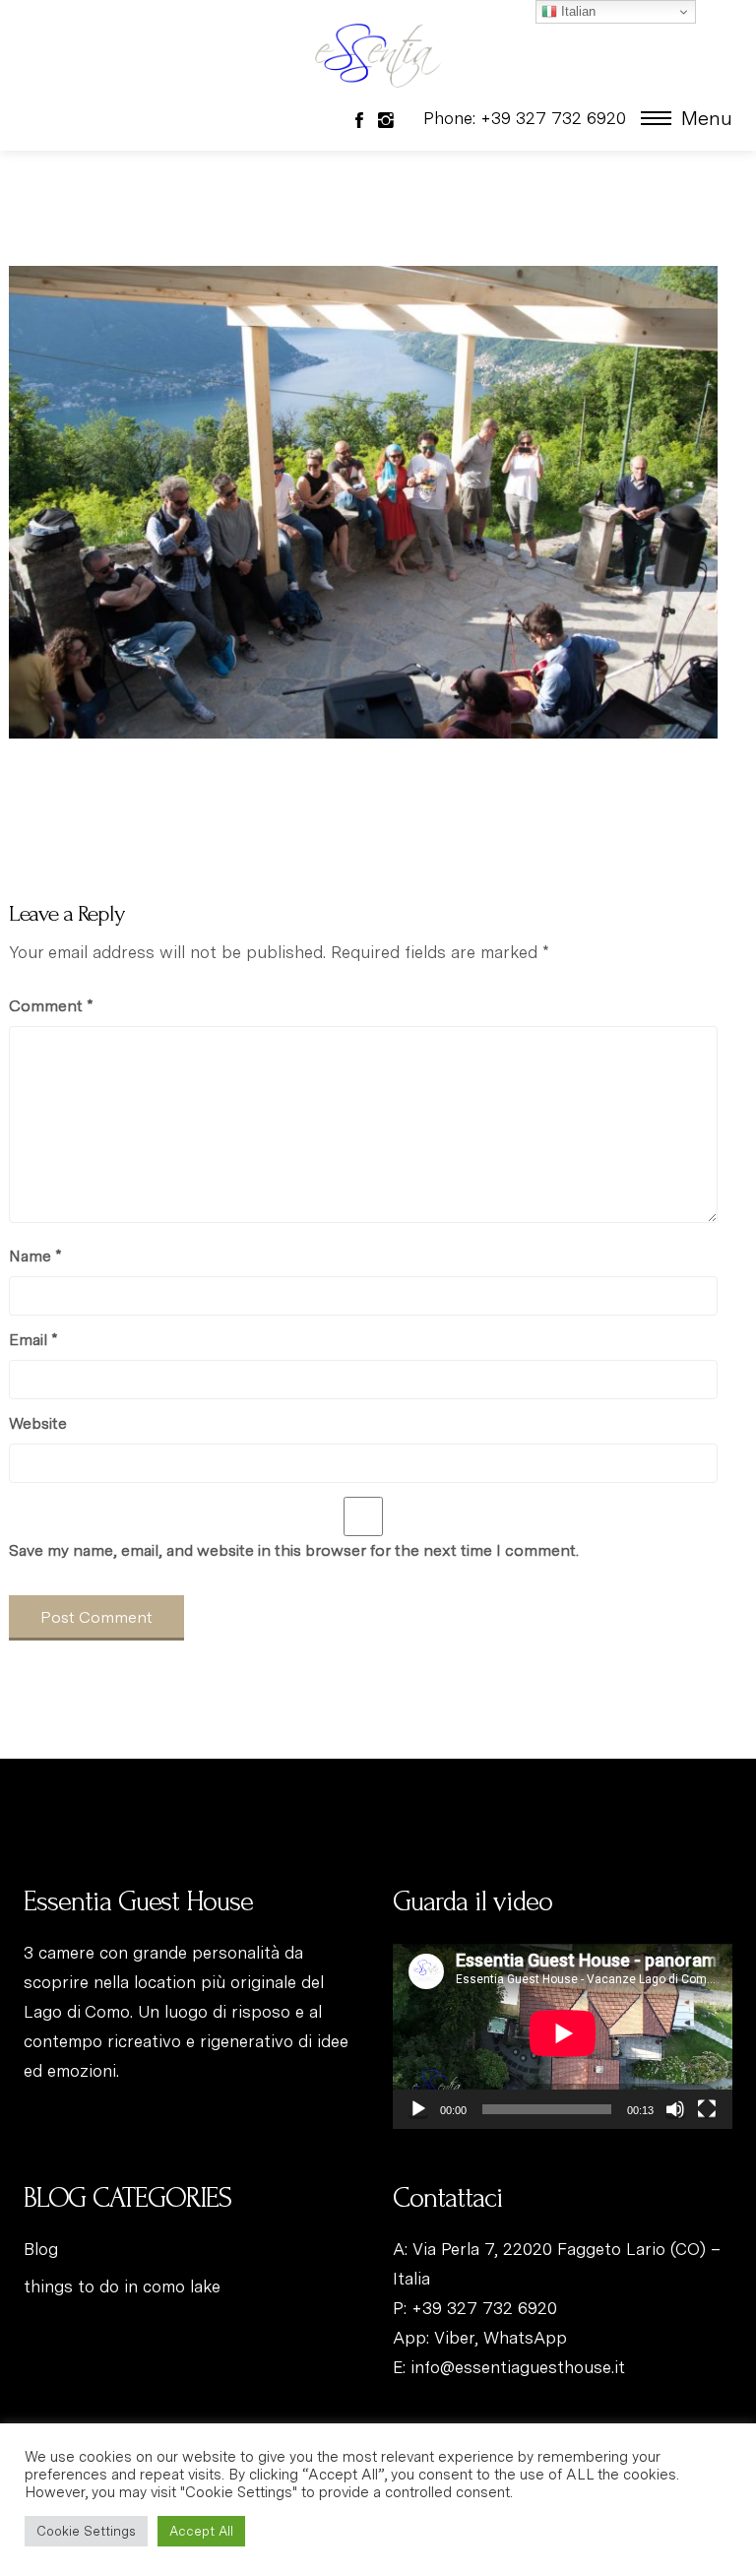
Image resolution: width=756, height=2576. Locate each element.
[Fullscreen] (707, 2109)
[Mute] (675, 2109)
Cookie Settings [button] (86, 2531)
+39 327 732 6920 (484, 2308)
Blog (41, 2249)
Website (38, 1423)
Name (35, 1256)
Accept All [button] (201, 2531)
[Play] (418, 2109)
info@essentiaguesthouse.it (518, 2367)
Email (33, 1340)
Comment (51, 1006)
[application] (563, 2033)
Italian (576, 11)
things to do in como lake (122, 2286)
